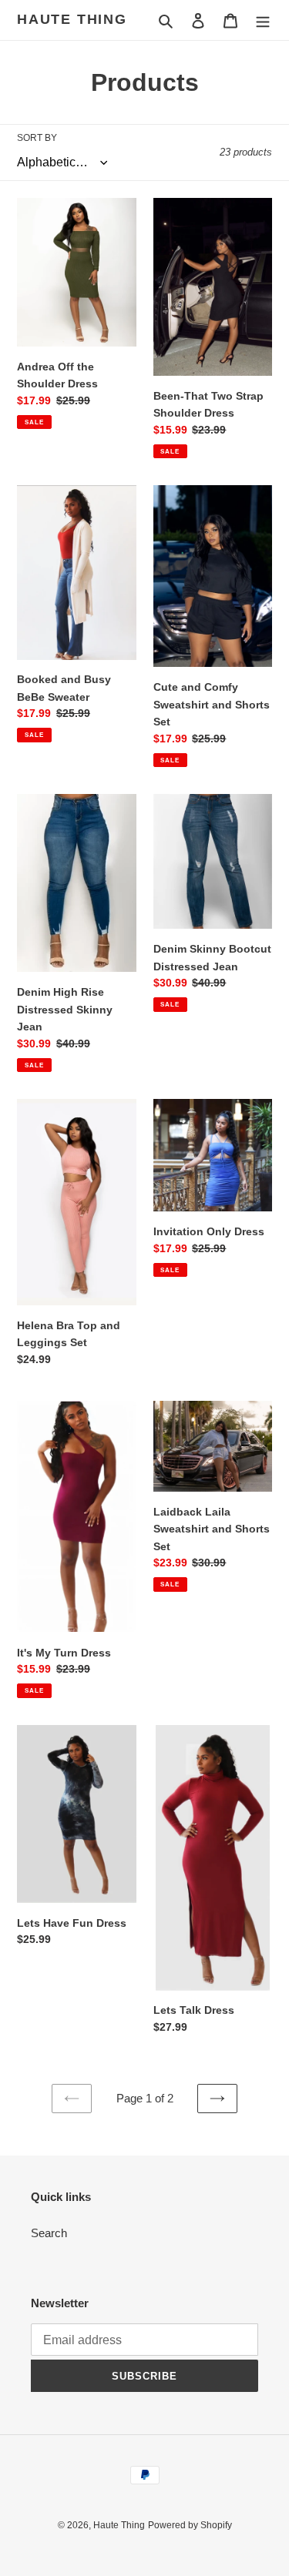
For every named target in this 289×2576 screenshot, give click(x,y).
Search (49, 2233)
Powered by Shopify (190, 2525)
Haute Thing (72, 19)
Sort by (37, 138)
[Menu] (263, 20)
